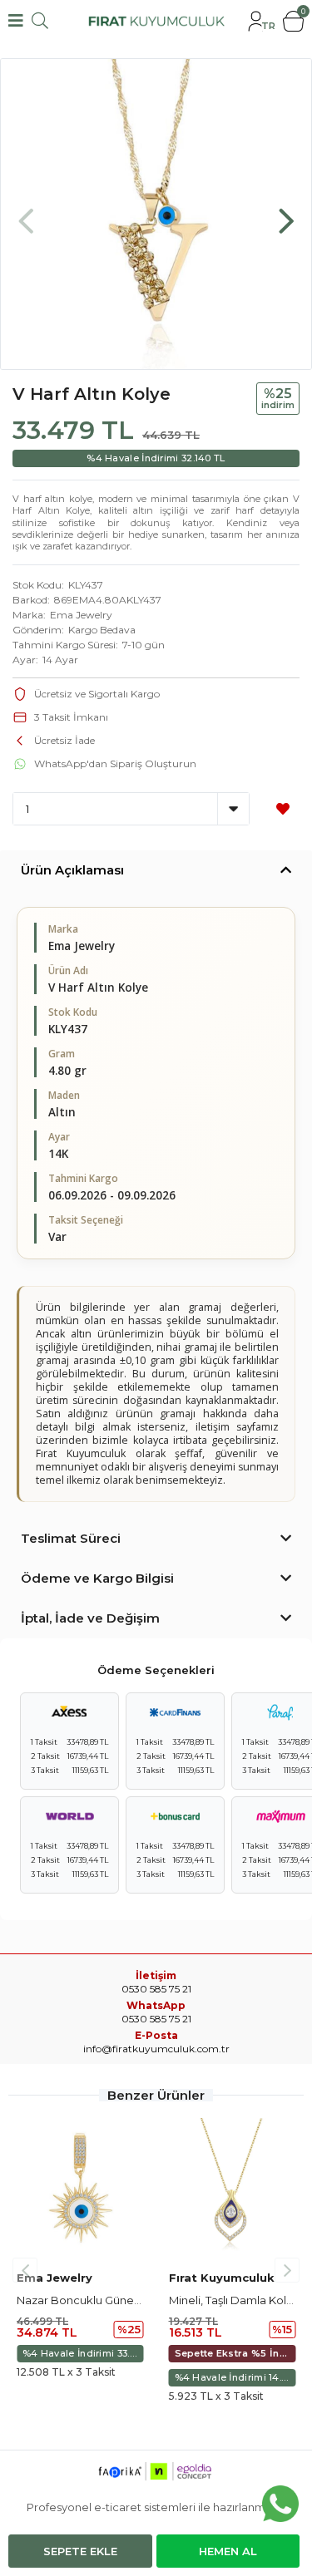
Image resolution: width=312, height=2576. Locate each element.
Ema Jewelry (81, 615)
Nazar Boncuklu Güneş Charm (97, 2300)
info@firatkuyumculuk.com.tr (156, 2049)
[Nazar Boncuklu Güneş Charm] (80, 2190)
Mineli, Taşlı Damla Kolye (234, 2300)
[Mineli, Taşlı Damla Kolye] (233, 2190)
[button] (286, 213)
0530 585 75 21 (156, 2019)
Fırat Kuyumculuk (222, 2278)
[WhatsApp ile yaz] (280, 2504)
